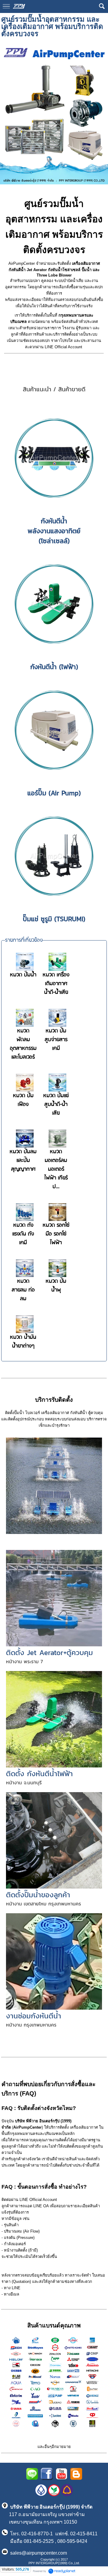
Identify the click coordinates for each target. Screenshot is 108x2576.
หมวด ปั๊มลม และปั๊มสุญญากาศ (23, 1161)
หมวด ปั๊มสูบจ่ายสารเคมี (56, 1040)
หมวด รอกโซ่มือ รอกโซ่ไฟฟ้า (56, 1234)
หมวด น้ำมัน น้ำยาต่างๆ (23, 1342)
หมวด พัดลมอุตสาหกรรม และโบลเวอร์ (23, 1044)
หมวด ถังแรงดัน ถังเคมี (23, 1234)
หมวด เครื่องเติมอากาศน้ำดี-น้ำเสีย (56, 984)
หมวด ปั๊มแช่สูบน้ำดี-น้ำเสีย (56, 1105)
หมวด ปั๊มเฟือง (23, 1100)
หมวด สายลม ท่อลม (23, 1290)
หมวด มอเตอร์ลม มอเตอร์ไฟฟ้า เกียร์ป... (56, 1169)
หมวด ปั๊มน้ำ (23, 975)
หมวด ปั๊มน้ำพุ (56, 1286)
